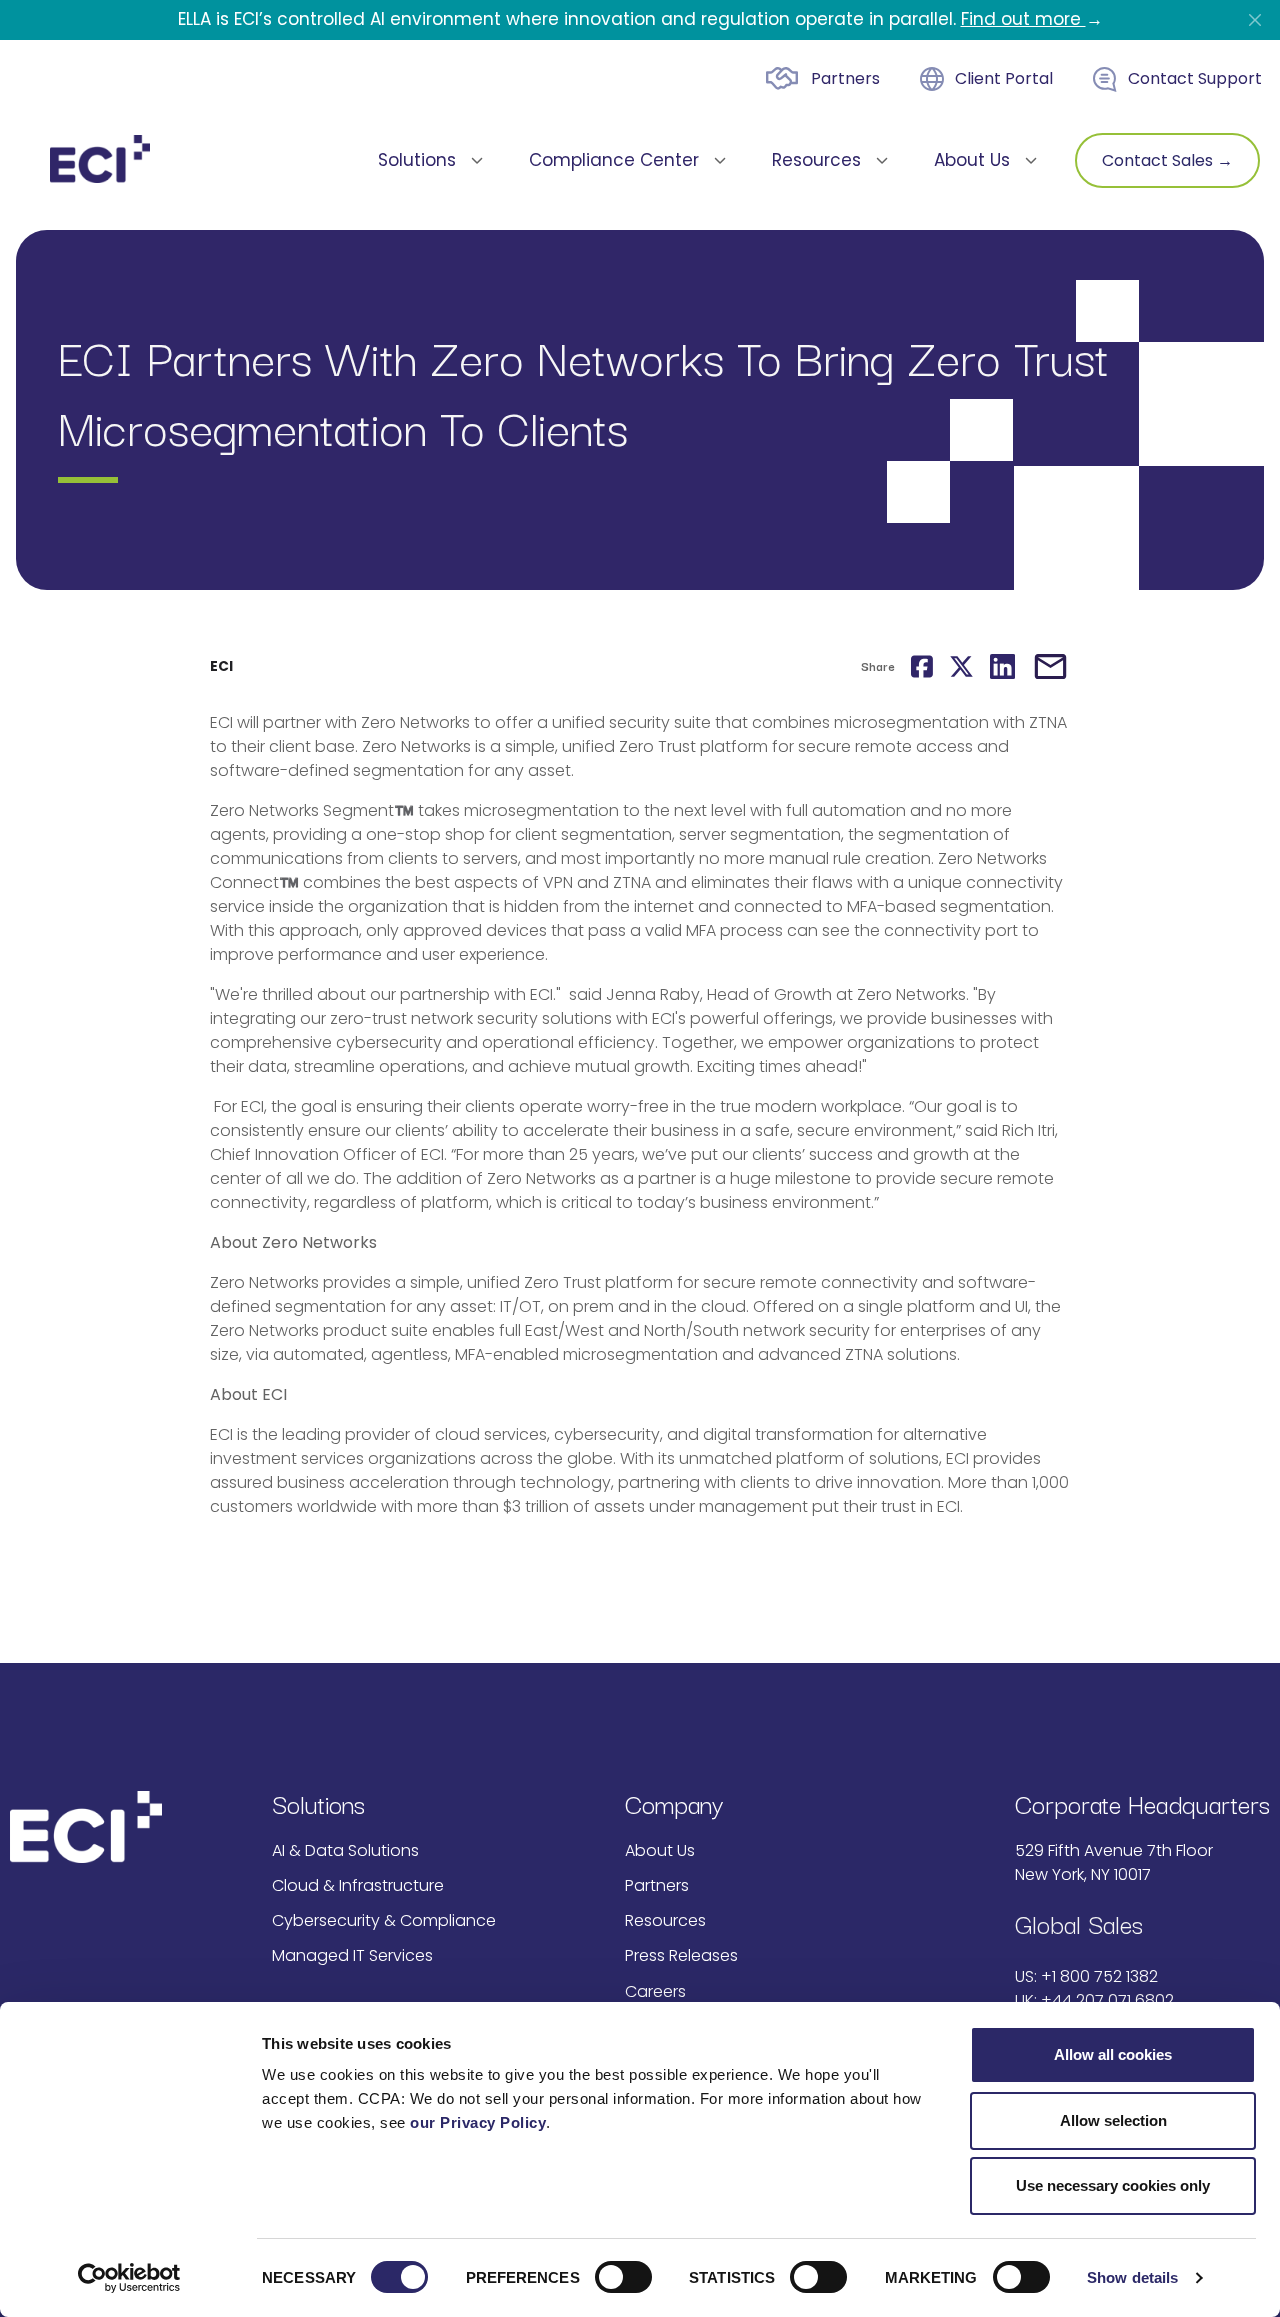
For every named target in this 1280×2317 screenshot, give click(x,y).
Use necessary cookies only (1113, 2185)
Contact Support (1195, 78)
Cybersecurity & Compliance (384, 1920)
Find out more (1023, 19)
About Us (660, 1850)
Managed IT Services (352, 1955)
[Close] (1255, 20)
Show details (1132, 2277)
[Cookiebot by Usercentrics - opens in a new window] (129, 2278)
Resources (665, 1920)
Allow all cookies (1113, 2054)
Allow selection (1113, 2120)
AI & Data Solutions (345, 1850)
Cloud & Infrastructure (358, 1885)
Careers (655, 1991)
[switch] (623, 2277)
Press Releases (681, 1955)
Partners (845, 78)
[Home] (100, 159)
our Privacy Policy (478, 2122)
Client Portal (1004, 78)
